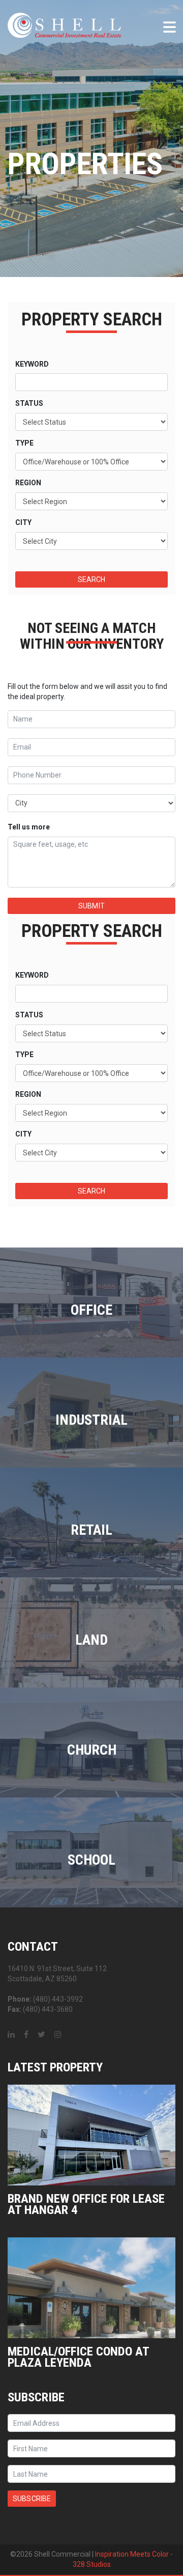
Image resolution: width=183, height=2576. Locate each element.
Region (28, 483)
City (23, 522)
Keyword (32, 364)
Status (29, 403)
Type (24, 443)
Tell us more (29, 827)
